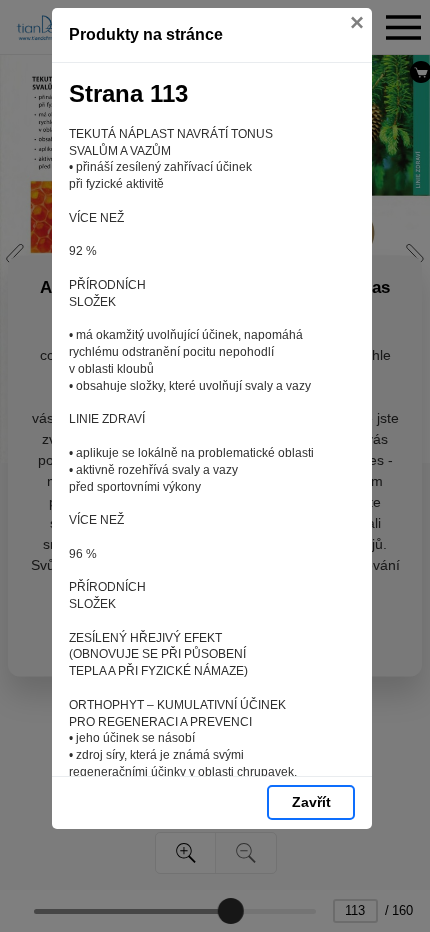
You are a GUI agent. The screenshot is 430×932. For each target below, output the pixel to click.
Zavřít (311, 802)
